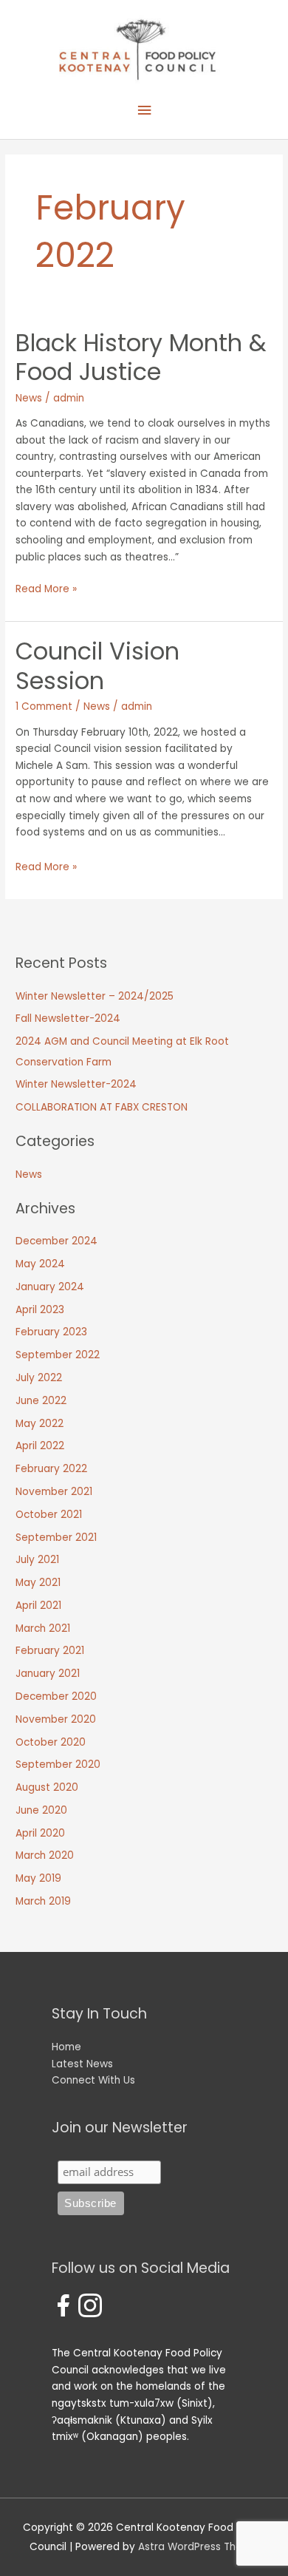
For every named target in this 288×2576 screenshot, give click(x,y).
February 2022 (51, 1469)
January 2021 (48, 1674)
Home (66, 2047)
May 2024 (40, 1264)
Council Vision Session (97, 665)
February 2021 (50, 1651)
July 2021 (37, 1560)
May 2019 (38, 1878)
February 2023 (51, 1332)
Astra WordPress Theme (198, 2547)
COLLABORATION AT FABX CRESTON (102, 1107)
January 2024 (50, 1287)
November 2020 (56, 1719)
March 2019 (43, 1901)
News (29, 398)
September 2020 (58, 1765)
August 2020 (47, 1787)
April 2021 (38, 1606)
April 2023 (40, 1310)
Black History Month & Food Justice (141, 357)
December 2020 (56, 1697)
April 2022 (40, 1446)
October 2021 (49, 1515)
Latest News (82, 2064)
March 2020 (45, 1855)
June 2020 (41, 1810)
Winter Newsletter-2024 (76, 1084)
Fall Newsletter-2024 (68, 1018)
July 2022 (39, 1378)
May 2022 (40, 1424)
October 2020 (51, 1742)
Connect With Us (93, 2080)
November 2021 (54, 1492)
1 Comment (44, 706)
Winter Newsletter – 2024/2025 (95, 996)
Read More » (46, 590)
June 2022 (41, 1401)
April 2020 (40, 1833)
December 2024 (56, 1241)
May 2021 (38, 1583)
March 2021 (43, 1628)
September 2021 (56, 1538)
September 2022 (58, 1355)
